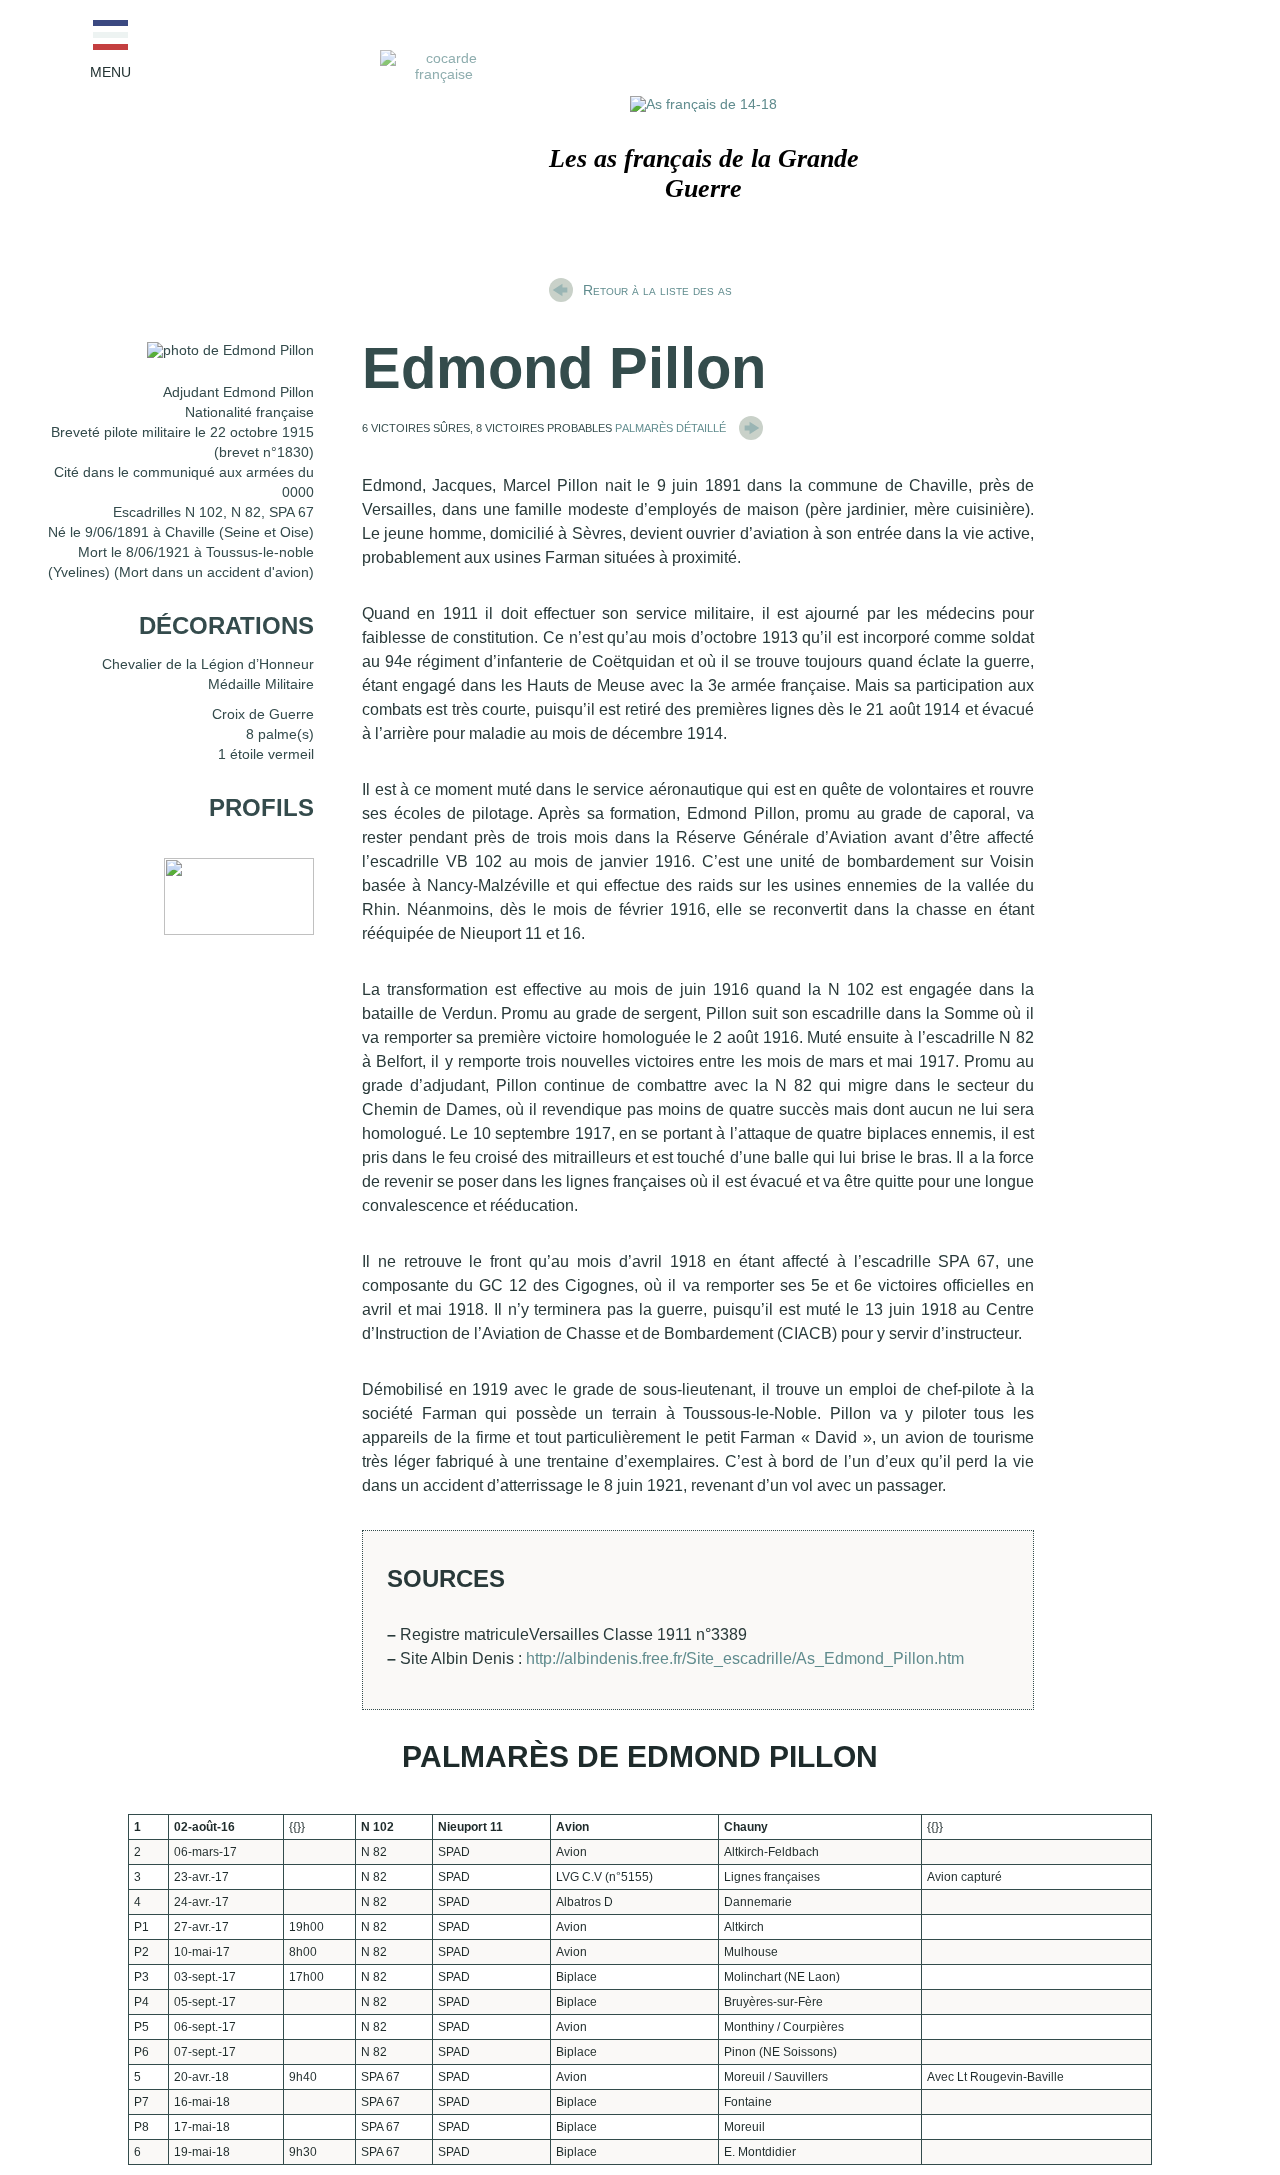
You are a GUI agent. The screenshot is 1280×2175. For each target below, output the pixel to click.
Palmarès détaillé (672, 426)
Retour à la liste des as (657, 290)
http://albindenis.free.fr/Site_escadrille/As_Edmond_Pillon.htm (745, 1658)
